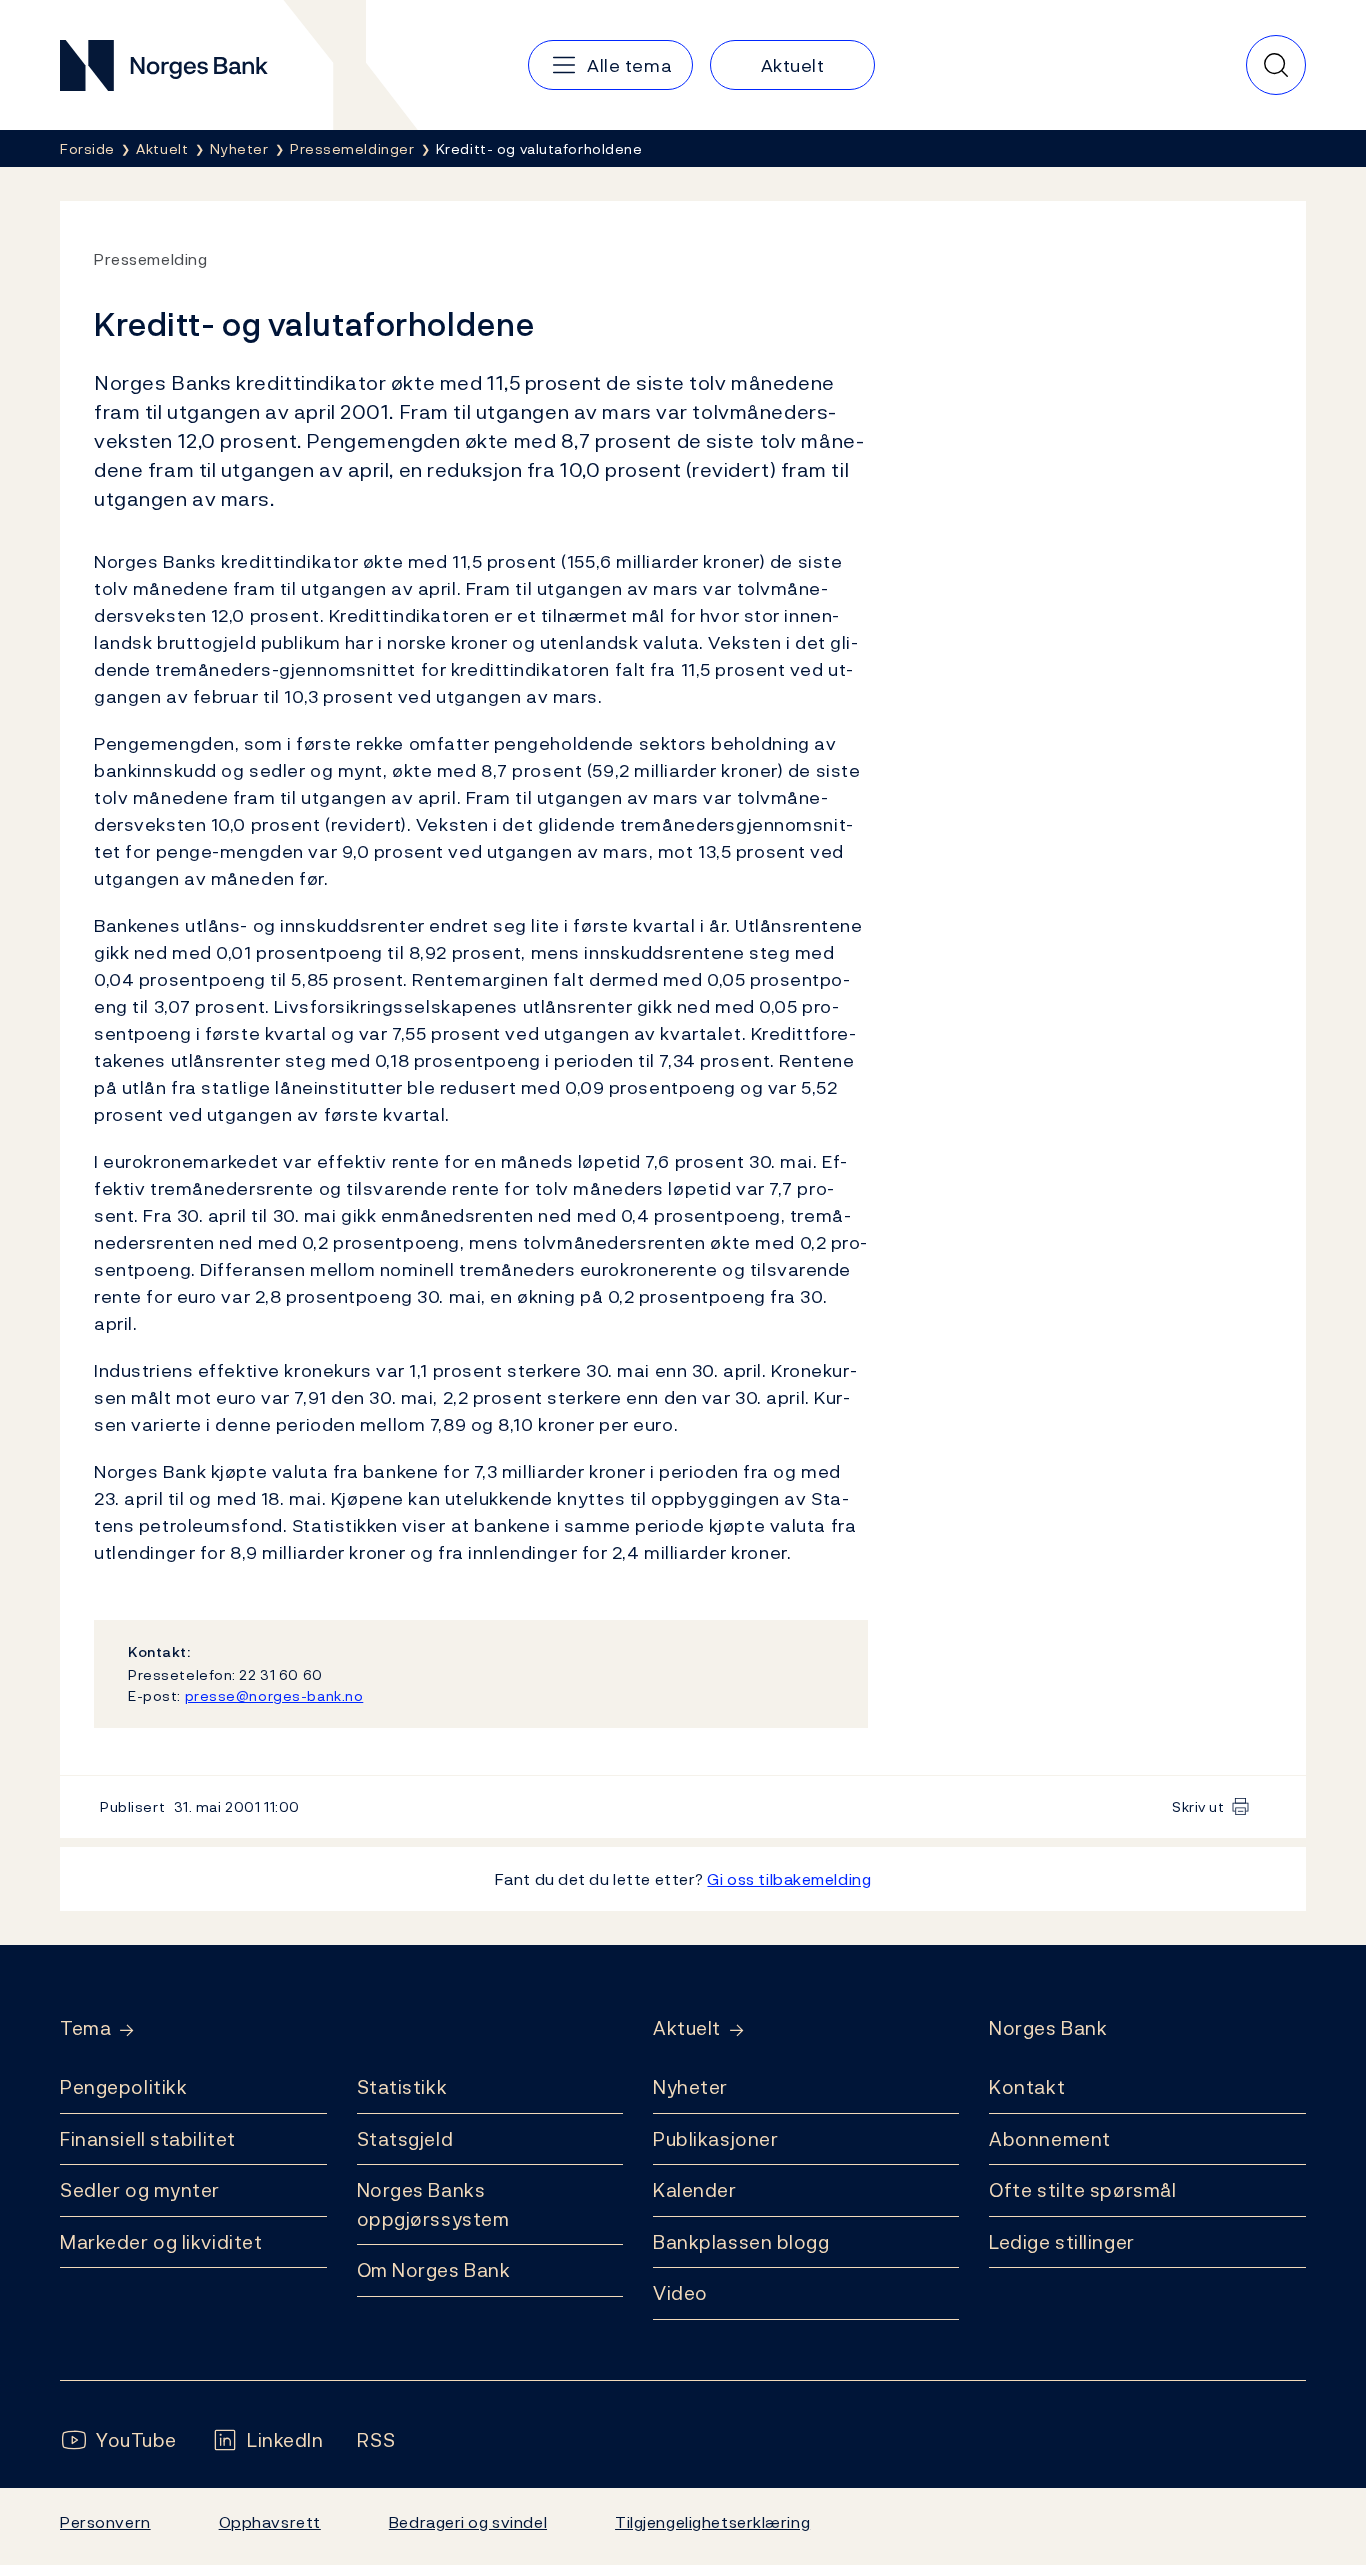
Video (680, 2293)
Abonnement (1050, 2139)
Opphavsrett (270, 2522)
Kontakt (1027, 2087)
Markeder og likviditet (161, 2242)
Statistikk (402, 2087)
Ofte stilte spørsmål (1082, 2190)
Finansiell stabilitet (148, 2139)
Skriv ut (1198, 1806)
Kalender (695, 2190)
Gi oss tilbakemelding (789, 1879)
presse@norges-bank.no (274, 1695)
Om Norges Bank (434, 2270)
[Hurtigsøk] (1276, 65)
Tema (85, 2028)
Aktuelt (687, 2028)
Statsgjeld (405, 2139)
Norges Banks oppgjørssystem (433, 2204)
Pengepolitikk (123, 2087)
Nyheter (690, 2087)
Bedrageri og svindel (468, 2522)
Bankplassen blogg (741, 2242)
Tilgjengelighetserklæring (712, 2522)
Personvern (105, 2522)
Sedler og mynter (140, 2190)
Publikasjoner (715, 2139)
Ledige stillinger (1062, 2242)
